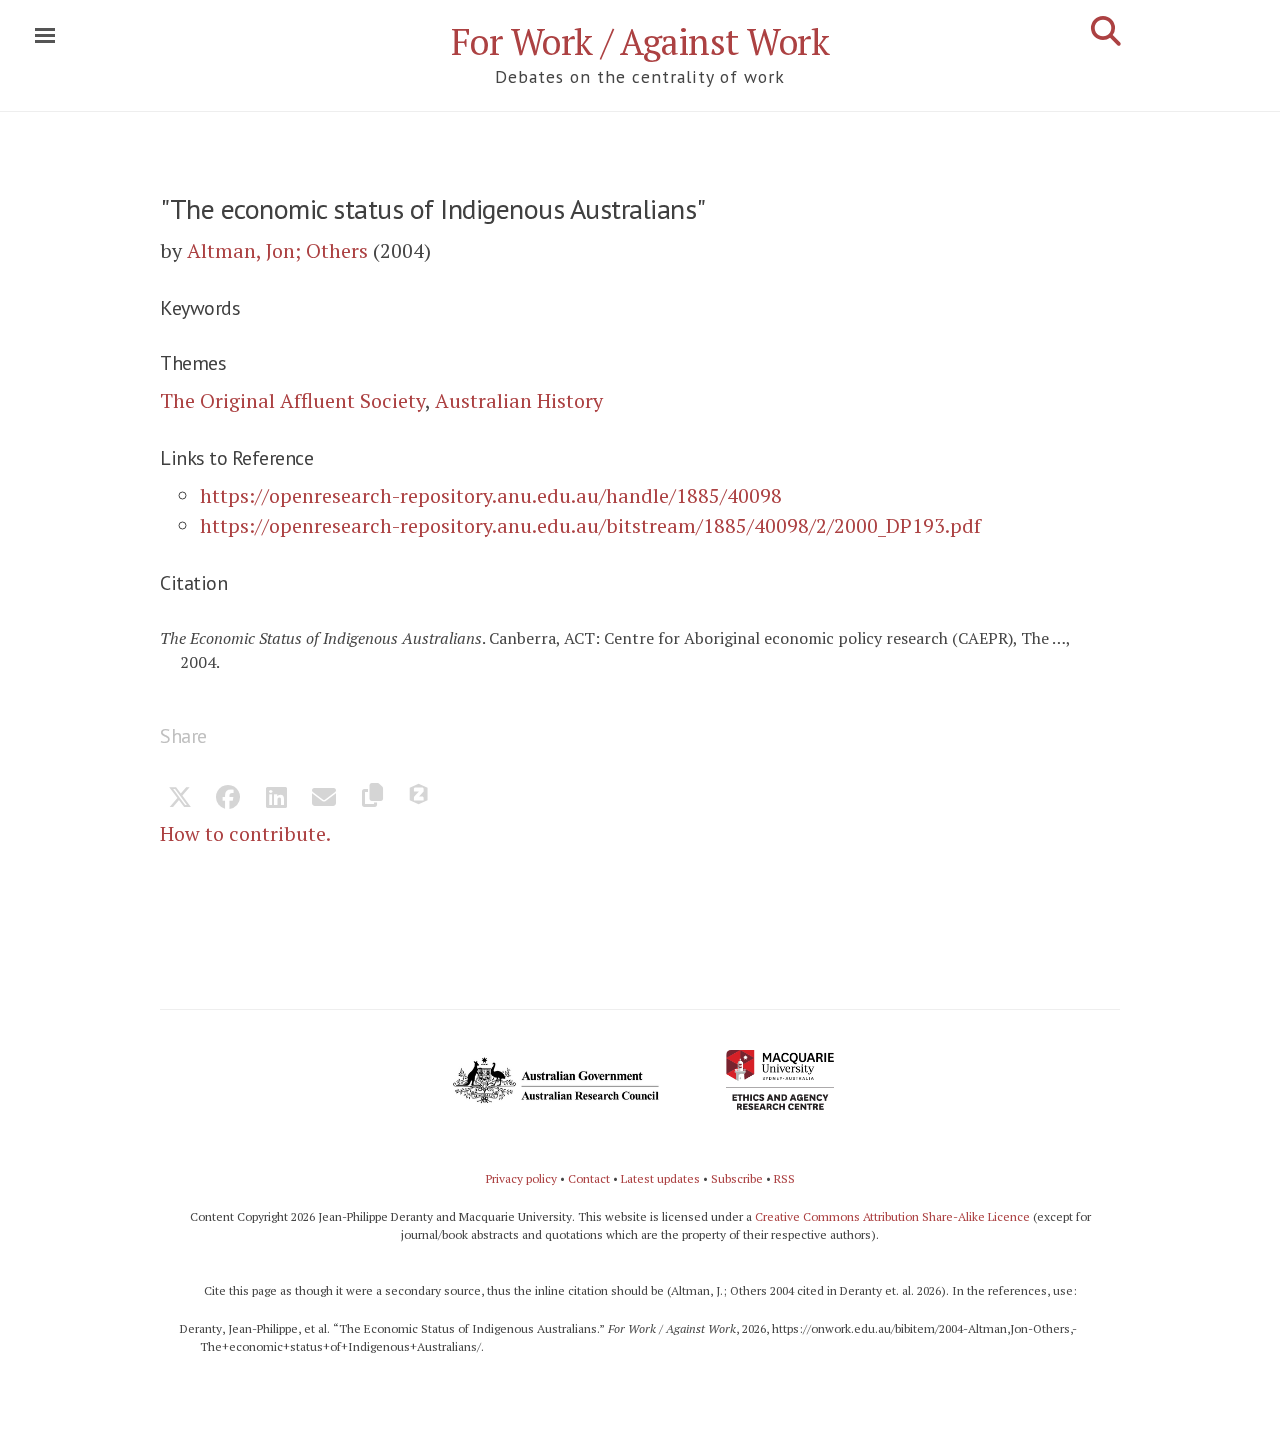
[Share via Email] (324, 799)
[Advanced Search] (1106, 31)
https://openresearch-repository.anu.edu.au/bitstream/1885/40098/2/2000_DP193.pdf (590, 525)
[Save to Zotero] (420, 799)
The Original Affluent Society (292, 400)
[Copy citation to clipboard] (372, 799)
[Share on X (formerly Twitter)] (180, 799)
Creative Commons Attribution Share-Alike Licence (892, 1216)
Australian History (519, 400)
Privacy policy (521, 1178)
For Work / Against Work (640, 41)
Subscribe (737, 1178)
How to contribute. (245, 833)
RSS (784, 1178)
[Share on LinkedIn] (276, 799)
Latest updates (660, 1178)
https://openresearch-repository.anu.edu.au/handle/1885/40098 (491, 495)
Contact (589, 1178)
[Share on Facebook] (228, 799)
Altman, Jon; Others (277, 250)
